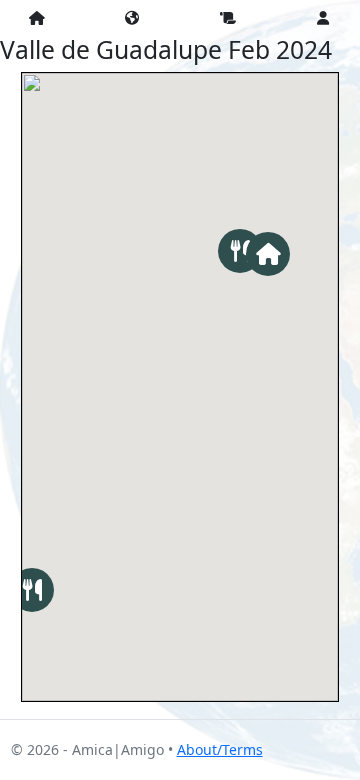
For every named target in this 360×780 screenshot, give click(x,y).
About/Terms (220, 749)
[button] (268, 254)
